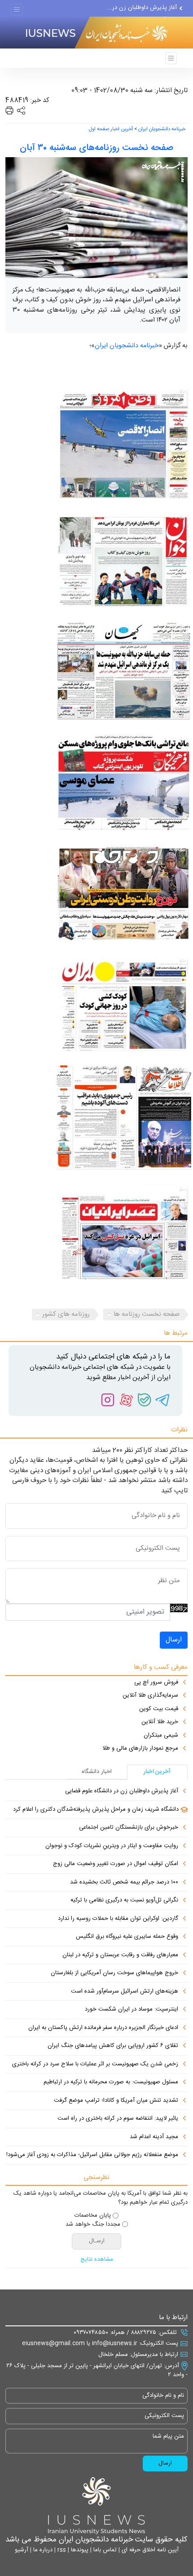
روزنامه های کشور (66, 1314)
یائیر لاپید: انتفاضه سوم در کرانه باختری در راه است (118, 2119)
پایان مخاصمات (93, 2216)
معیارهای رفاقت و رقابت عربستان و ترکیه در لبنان (120, 1955)
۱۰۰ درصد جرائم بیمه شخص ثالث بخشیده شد (124, 1883)
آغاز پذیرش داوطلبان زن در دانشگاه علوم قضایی (122, 1791)
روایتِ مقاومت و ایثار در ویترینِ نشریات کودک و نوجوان (112, 1846)
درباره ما (42, 2550)
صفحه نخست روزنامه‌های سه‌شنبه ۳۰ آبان (96, 148)
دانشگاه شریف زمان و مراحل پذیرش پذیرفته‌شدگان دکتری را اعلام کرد (96, 1810)
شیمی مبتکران (161, 1736)
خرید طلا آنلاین (160, 1722)
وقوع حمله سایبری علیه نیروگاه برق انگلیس (127, 1937)
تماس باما (104, 2550)
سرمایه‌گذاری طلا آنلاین (150, 1696)
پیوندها (79, 2550)
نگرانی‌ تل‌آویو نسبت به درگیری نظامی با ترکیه (124, 1901)
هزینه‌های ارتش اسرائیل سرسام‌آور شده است (125, 1992)
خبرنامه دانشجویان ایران (162, 129)
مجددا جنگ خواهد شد (93, 2225)
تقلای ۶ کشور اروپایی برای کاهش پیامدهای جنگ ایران (113, 2046)
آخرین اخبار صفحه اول (111, 129)
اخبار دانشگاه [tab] (97, 1772)
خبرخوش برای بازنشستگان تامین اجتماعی (129, 1828)
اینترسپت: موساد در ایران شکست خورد (132, 2010)
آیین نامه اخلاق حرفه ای (149, 2550)
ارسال (174, 1640)
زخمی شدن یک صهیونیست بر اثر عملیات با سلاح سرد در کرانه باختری (95, 2064)
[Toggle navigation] (17, 10)
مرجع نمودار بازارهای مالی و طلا (140, 1749)
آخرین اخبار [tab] (157, 1772)
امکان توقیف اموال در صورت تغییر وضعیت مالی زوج (116, 1864)
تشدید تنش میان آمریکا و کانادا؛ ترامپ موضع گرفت (116, 2101)
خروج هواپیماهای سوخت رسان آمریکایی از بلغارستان (114, 1973)
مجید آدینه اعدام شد (154, 2137)
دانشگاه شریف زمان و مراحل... (140, 12)
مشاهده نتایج (97, 2260)
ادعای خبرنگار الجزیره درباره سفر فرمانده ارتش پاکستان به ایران (103, 2028)
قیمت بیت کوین (159, 1709)
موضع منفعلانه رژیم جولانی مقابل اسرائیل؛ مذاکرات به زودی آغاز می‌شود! (92, 2155)
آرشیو (22, 2550)
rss (61, 2550)
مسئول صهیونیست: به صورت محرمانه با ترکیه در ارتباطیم (111, 2082)
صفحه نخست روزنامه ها (147, 1314)
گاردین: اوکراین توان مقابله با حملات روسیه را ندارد (118, 1919)
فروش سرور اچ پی (156, 1683)
